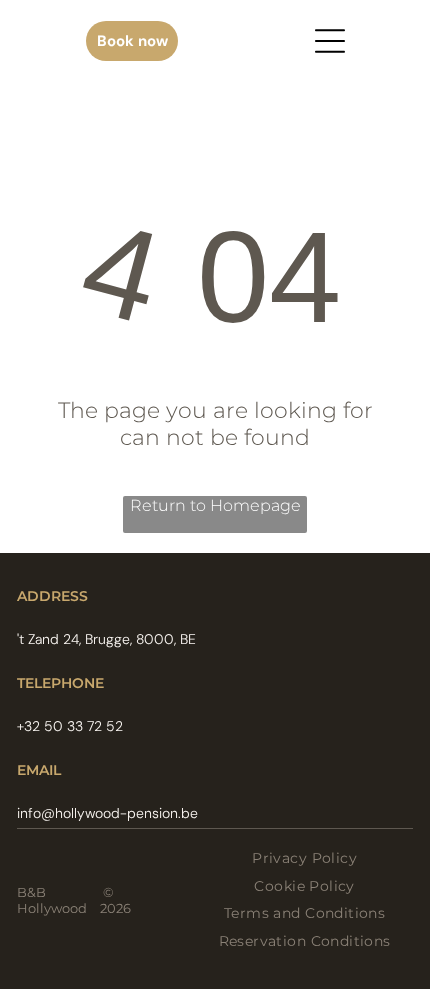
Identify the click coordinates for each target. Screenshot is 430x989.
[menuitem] (304, 858)
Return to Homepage (215, 505)
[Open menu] (330, 41)
